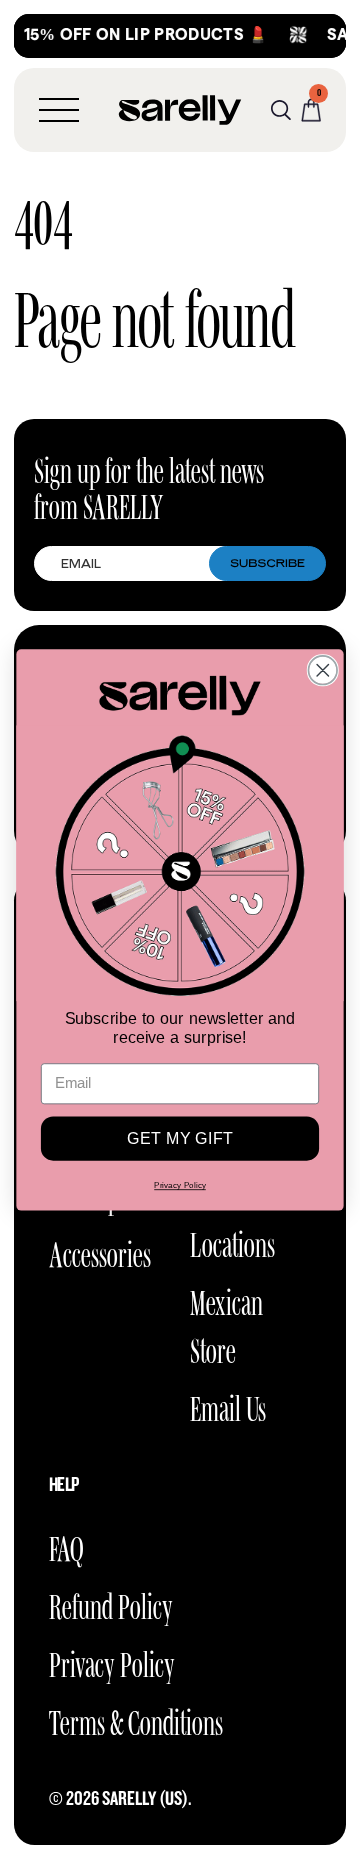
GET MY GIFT (180, 1138)
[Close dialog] (322, 670)
